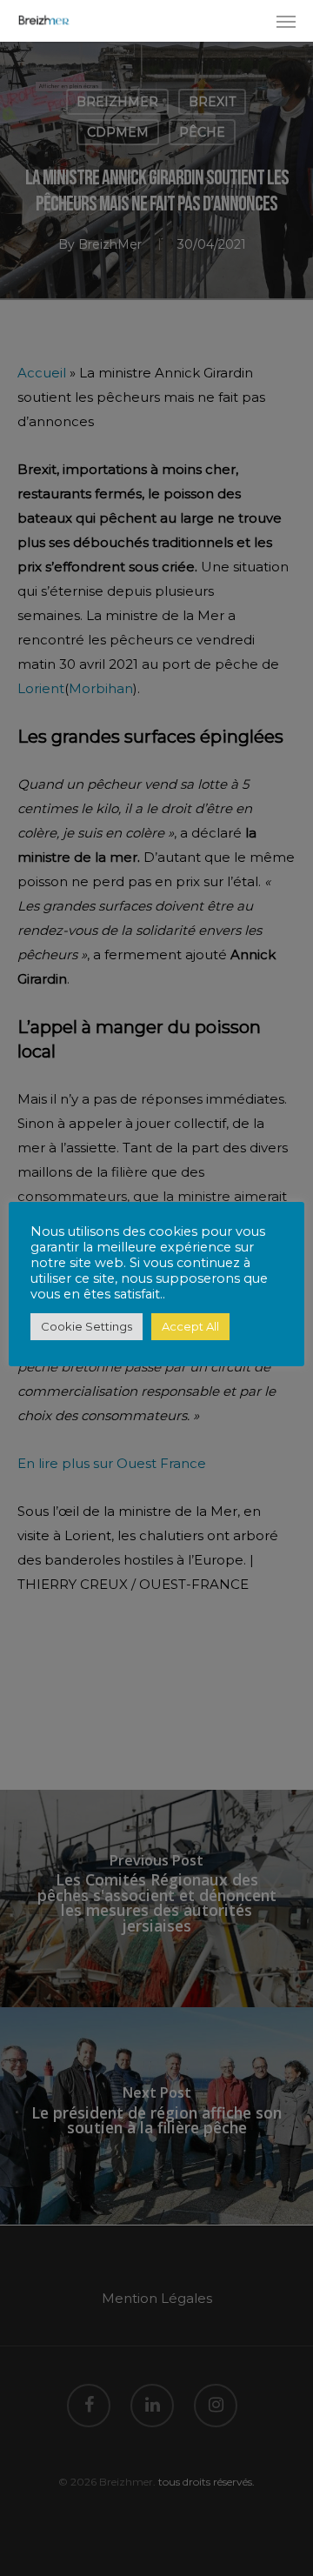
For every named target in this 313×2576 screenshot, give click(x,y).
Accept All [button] (190, 1326)
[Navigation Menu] (286, 21)
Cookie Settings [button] (87, 1326)
